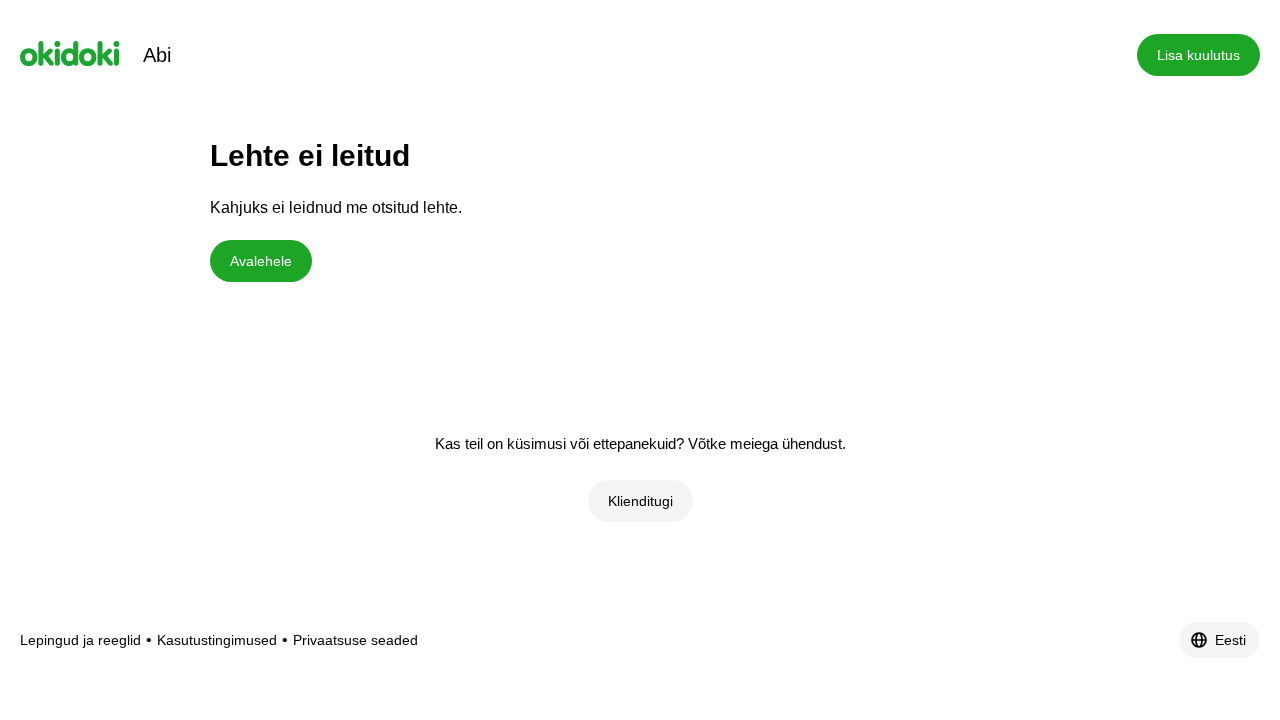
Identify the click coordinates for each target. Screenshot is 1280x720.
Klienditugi (640, 501)
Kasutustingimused (217, 640)
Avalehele (261, 261)
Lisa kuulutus (1198, 55)
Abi (157, 55)
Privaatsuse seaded (355, 640)
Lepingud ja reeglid (80, 640)
